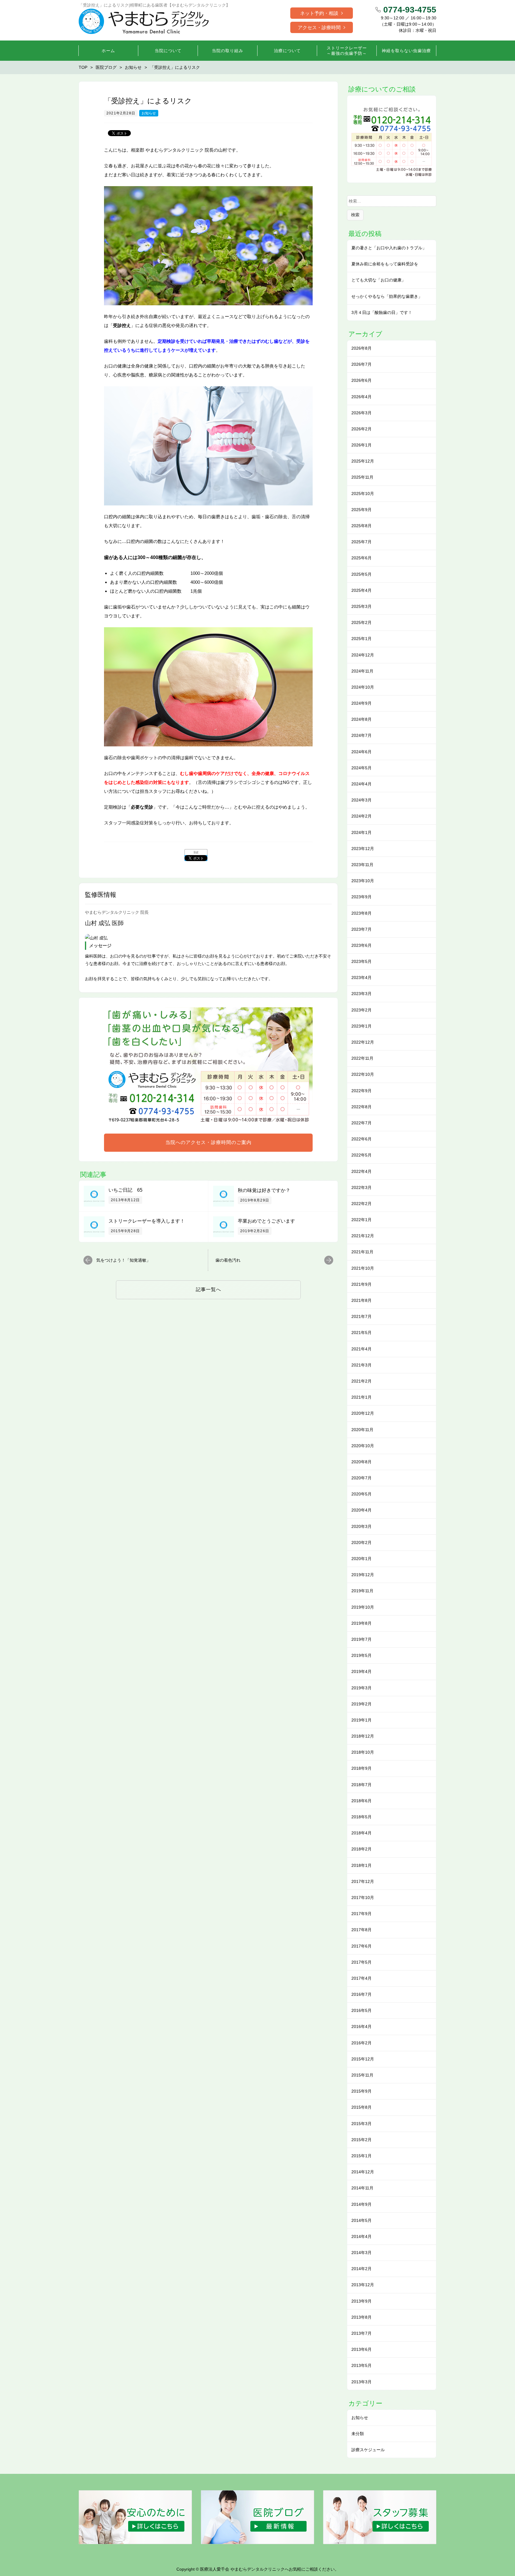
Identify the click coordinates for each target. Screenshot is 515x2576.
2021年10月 (363, 1268)
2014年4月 (362, 2236)
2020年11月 (362, 1430)
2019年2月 (362, 1704)
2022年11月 (362, 1058)
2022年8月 (362, 1107)
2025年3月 (362, 606)
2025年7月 (362, 542)
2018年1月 (362, 1865)
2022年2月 (362, 1204)
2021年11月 (362, 1252)
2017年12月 (363, 1881)
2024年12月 (363, 655)
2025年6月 (362, 558)
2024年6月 (362, 752)
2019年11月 (362, 1591)
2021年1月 (362, 1397)
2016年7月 (362, 1994)
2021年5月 (362, 1333)
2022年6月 (362, 1139)
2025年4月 (362, 590)
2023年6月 (362, 945)
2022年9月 (362, 1091)
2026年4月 (362, 397)
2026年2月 (362, 429)
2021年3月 (362, 1365)
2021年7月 (362, 1316)
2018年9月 (362, 1768)
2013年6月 (362, 2349)
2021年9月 (362, 1284)
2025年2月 (362, 622)
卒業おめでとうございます (266, 1221)
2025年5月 (362, 574)
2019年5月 (362, 1655)
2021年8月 (362, 1300)
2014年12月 (363, 2172)
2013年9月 (362, 2301)
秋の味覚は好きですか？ (264, 1190)
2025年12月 (363, 461)
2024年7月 (362, 735)
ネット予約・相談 (319, 13)
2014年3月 (362, 2253)
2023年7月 (362, 929)
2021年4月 (362, 1349)
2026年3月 (362, 413)
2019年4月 (362, 1671)
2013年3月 (362, 2382)
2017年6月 (362, 1946)
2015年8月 (362, 2107)
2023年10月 (363, 881)
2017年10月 (363, 1898)
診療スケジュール (368, 2450)
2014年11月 (362, 2188)
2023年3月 (362, 994)
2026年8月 (362, 348)
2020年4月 (362, 1510)
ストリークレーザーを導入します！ (147, 1221)
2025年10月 (363, 494)
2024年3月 (362, 800)
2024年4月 (362, 784)
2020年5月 (362, 1494)
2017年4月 (362, 1978)
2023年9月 (362, 897)
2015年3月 (362, 2124)
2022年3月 (362, 1187)
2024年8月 (362, 719)
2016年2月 (362, 2043)
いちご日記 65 (125, 1190)
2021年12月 (363, 1236)
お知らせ (149, 113)
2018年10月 (363, 1752)
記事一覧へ (208, 1289)
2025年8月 (362, 526)
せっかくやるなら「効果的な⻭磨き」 (387, 296)
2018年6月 (362, 1801)
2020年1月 (362, 1559)
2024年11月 (362, 671)
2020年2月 (362, 1543)
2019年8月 (362, 1623)
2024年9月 (362, 703)
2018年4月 (362, 1833)
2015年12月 (363, 2059)
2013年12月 (363, 2285)
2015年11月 (362, 2075)
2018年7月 (362, 1785)
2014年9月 (362, 2204)
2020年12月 (363, 1413)
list (196, 852)
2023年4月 (362, 978)
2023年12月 (363, 849)
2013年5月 (362, 2365)
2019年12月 (363, 1575)
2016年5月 (362, 2010)
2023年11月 (362, 865)
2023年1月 (362, 1026)
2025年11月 (362, 477)
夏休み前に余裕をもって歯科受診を (385, 264)
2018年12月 (363, 1736)
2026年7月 (362, 364)
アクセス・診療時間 (319, 28)
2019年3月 (362, 1688)
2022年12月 (363, 1042)
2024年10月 (363, 687)
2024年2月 (362, 816)
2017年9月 (362, 1914)
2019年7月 (362, 1639)
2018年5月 (362, 1817)
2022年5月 (362, 1155)
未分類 (358, 2434)
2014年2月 (362, 2269)
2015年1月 (362, 2156)
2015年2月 (362, 2140)
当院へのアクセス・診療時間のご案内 (208, 1142)
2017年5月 (362, 1962)
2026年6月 (362, 380)
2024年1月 (362, 832)
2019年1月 (362, 1720)
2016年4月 (362, 2026)
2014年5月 (362, 2220)
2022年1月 (362, 1220)
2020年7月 (362, 1478)
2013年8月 (362, 2317)
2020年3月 (362, 1526)
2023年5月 (362, 961)
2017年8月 (362, 1930)
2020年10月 (363, 1446)
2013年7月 (362, 2333)
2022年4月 (362, 1171)
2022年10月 (363, 1074)
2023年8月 (362, 913)
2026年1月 (362, 445)
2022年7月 (362, 1123)
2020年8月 (362, 1462)
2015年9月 (362, 2091)
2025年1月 (362, 639)
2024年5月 (362, 768)
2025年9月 (362, 510)
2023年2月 (362, 1010)
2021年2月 (362, 1381)
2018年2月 (362, 1849)
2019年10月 (363, 1607)
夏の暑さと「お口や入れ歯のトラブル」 (389, 248)
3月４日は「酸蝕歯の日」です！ (382, 312)
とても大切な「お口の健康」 (379, 280)
